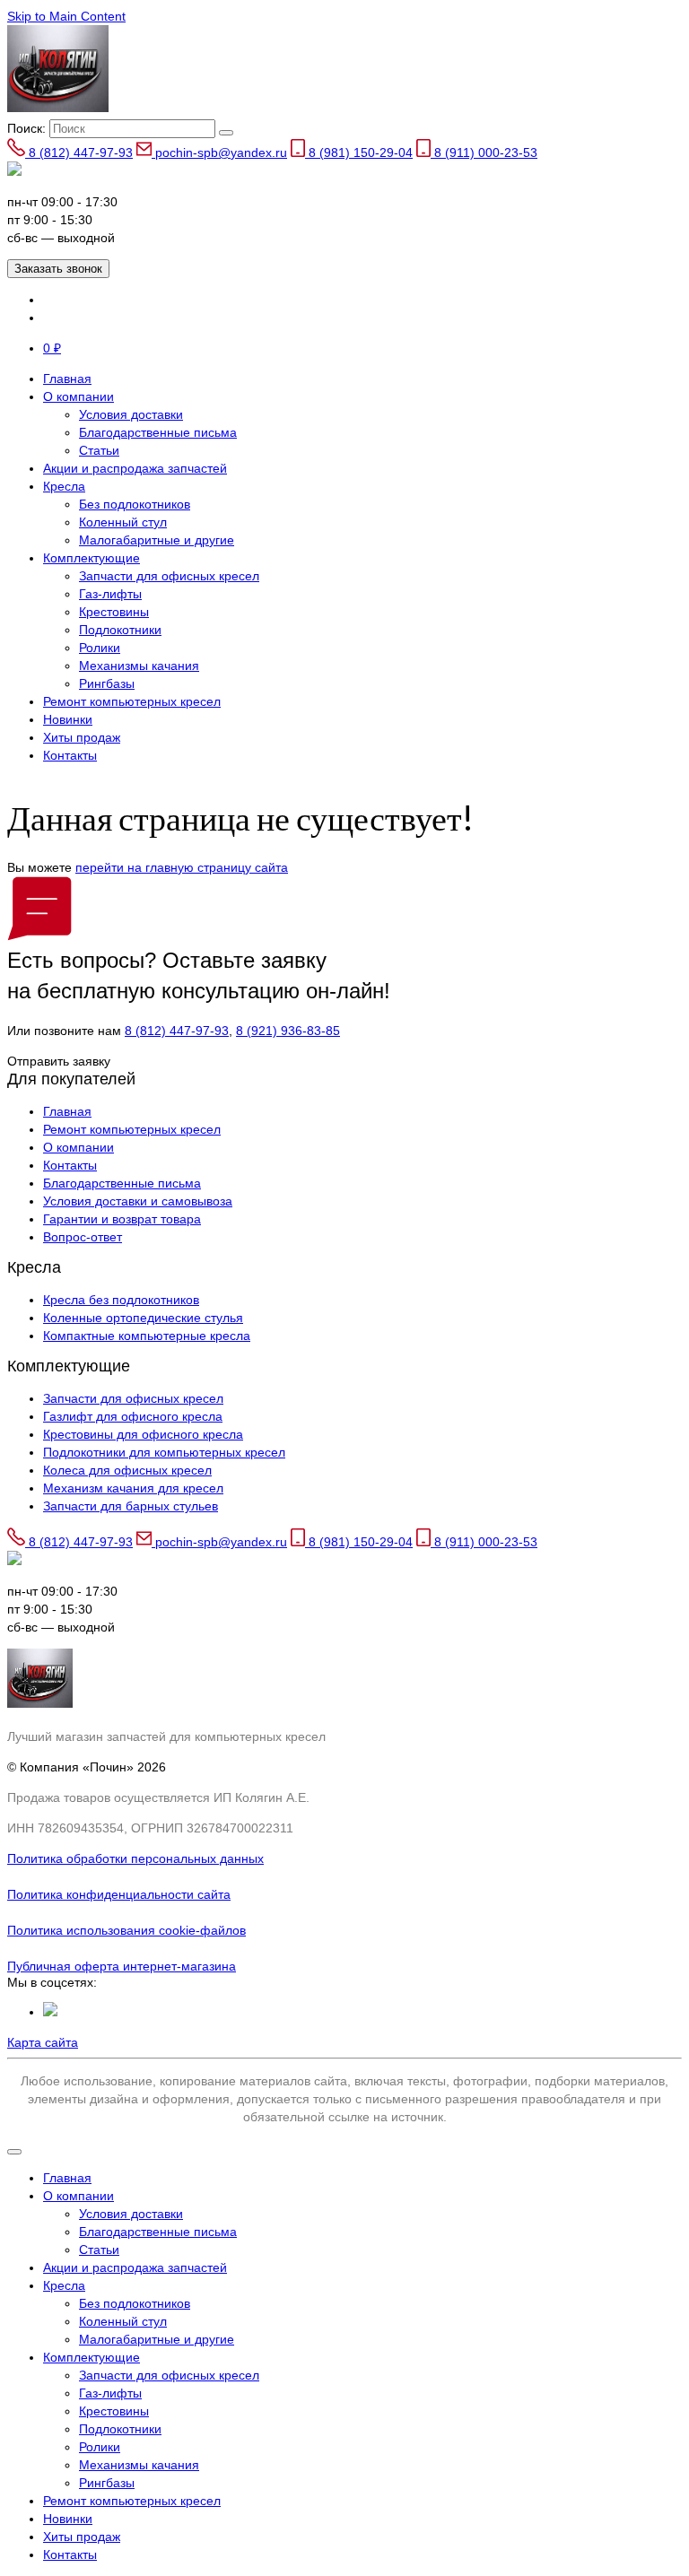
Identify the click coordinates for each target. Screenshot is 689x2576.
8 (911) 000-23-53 (484, 152)
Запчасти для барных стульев (131, 1506)
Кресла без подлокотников (121, 1300)
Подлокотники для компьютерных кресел (164, 1452)
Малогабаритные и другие (157, 540)
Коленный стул (123, 522)
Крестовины (114, 612)
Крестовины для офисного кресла (143, 1434)
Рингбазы (107, 683)
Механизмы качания (139, 666)
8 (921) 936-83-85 (288, 1031)
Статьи (99, 450)
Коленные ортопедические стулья (143, 1318)
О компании (78, 396)
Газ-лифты (110, 594)
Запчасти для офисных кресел (169, 576)
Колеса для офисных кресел (127, 1470)
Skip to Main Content (66, 16)
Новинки (68, 719)
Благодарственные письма (158, 432)
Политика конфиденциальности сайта (119, 1894)
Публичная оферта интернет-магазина (122, 1966)
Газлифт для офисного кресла (133, 1416)
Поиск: (26, 128)
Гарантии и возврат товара (122, 1219)
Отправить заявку (59, 1061)
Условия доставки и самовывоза (138, 1201)
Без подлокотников (135, 504)
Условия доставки (131, 414)
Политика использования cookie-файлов (126, 1930)
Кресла (64, 486)
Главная (67, 379)
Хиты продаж (82, 737)
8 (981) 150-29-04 (359, 152)
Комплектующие (92, 558)
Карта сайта (43, 2042)
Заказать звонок (58, 269)
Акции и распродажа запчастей (135, 468)
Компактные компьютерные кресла (147, 1336)
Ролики (100, 648)
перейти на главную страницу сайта (182, 867)
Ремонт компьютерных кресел (132, 701)
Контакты (70, 755)
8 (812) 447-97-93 (79, 152)
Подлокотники (120, 630)
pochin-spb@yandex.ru (219, 152)
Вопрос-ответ (83, 1237)
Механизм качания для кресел (133, 1488)
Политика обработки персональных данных (135, 1858)
